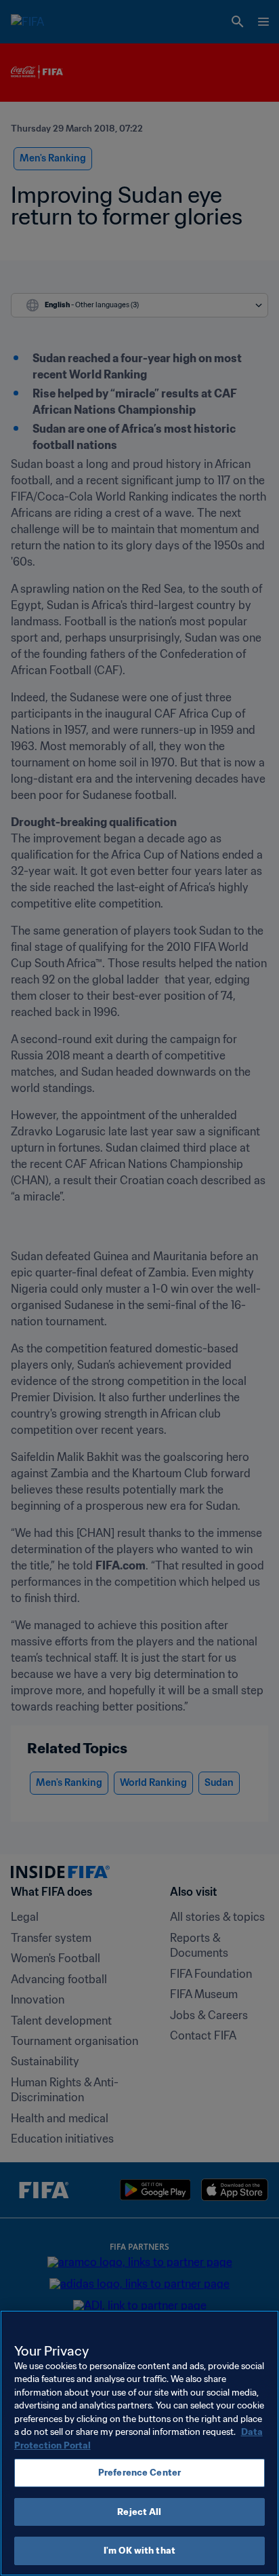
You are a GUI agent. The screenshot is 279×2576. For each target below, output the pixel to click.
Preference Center (139, 2473)
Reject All (139, 2512)
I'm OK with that (139, 2551)
